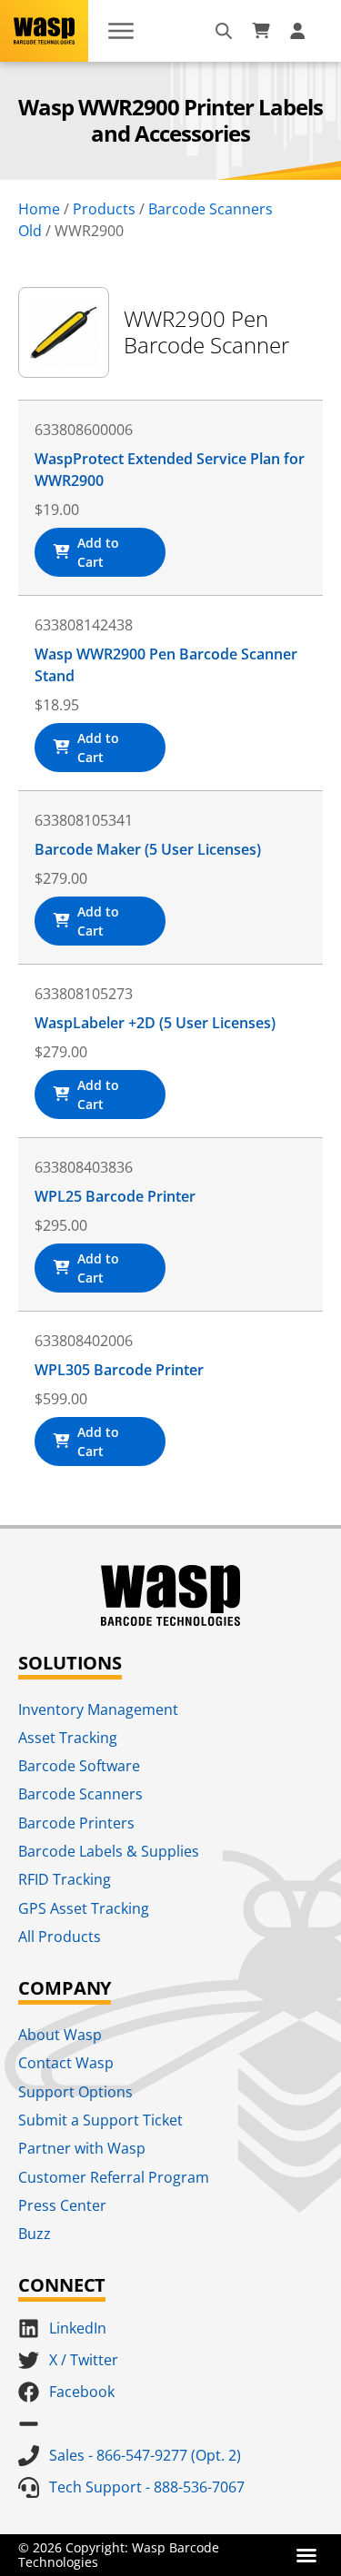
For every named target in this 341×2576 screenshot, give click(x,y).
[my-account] (300, 31)
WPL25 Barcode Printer (115, 1196)
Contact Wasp (66, 2063)
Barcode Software (79, 1766)
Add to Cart (98, 552)
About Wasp (60, 2035)
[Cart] (261, 31)
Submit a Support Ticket (100, 2120)
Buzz (35, 2234)
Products (104, 209)
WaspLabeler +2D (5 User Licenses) (155, 1023)
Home (39, 209)
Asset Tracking (68, 1738)
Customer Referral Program (114, 2177)
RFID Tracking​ (65, 1879)
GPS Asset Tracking (84, 1908)
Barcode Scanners (80, 1794)
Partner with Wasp (82, 2148)
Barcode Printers (76, 1823)
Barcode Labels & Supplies (109, 1851)
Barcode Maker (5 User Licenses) (148, 849)
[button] (306, 2555)
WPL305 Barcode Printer (119, 1370)
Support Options (75, 2092)
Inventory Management (98, 1709)
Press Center (62, 2205)
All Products (60, 1937)
